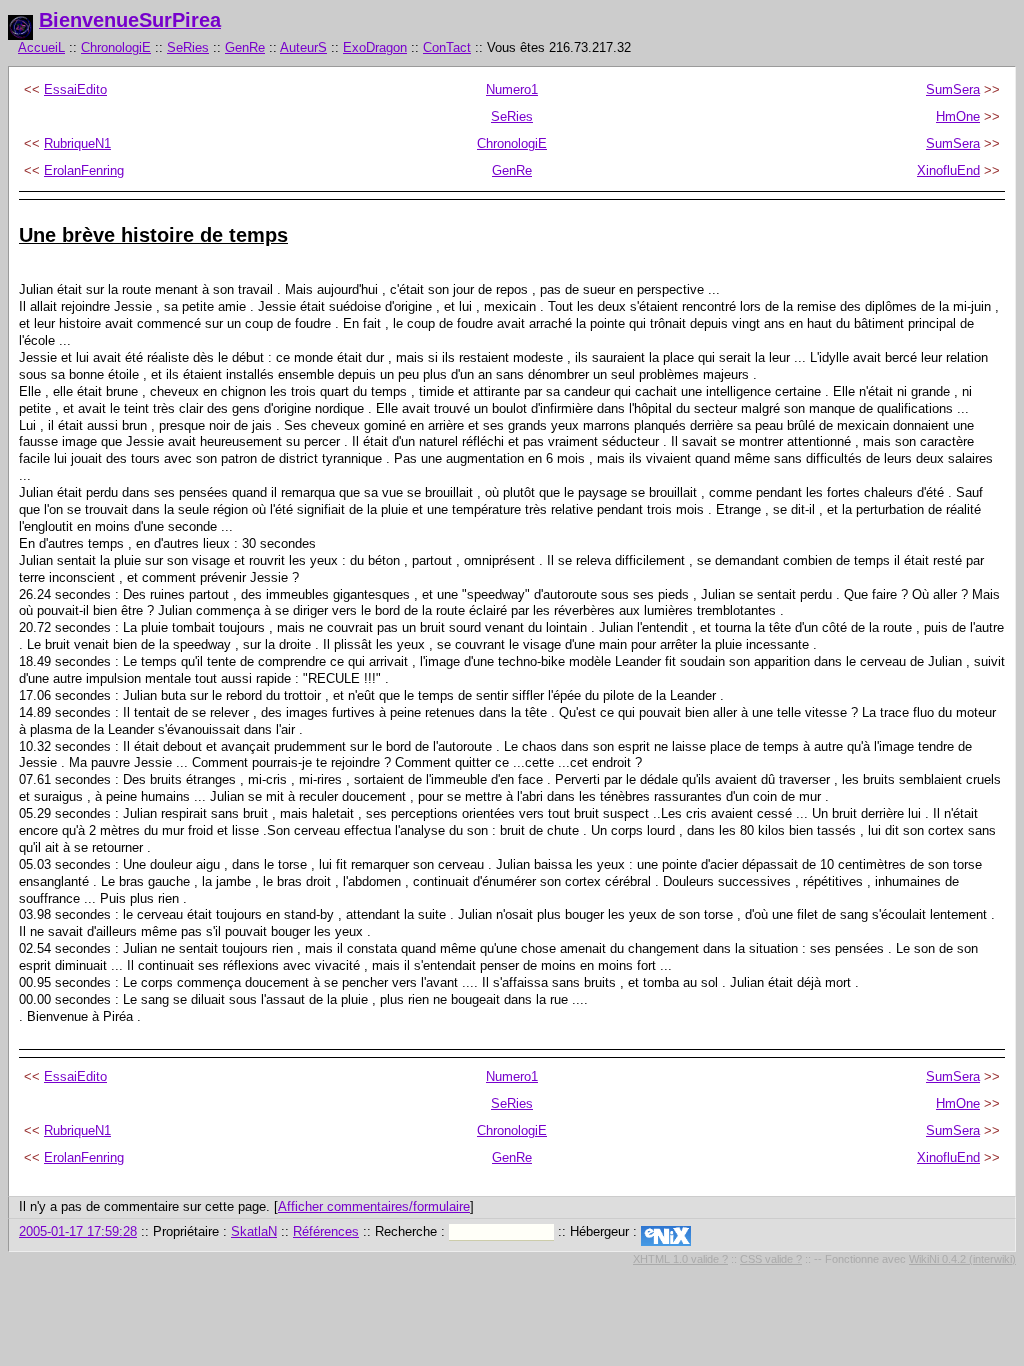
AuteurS (303, 47)
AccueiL (41, 47)
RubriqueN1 (77, 143)
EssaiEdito (75, 89)
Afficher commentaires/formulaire (374, 1206)
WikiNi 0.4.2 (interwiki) (962, 1259)
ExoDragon (375, 47)
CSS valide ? (771, 1259)
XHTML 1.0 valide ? (680, 1259)
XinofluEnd (948, 170)
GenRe (245, 47)
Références (326, 1231)
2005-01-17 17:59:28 (78, 1231)
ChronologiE (116, 47)
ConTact (447, 47)
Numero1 (512, 89)
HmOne (958, 116)
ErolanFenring (84, 170)
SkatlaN (254, 1231)
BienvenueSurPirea (130, 20)
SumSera (953, 89)
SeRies (188, 47)
